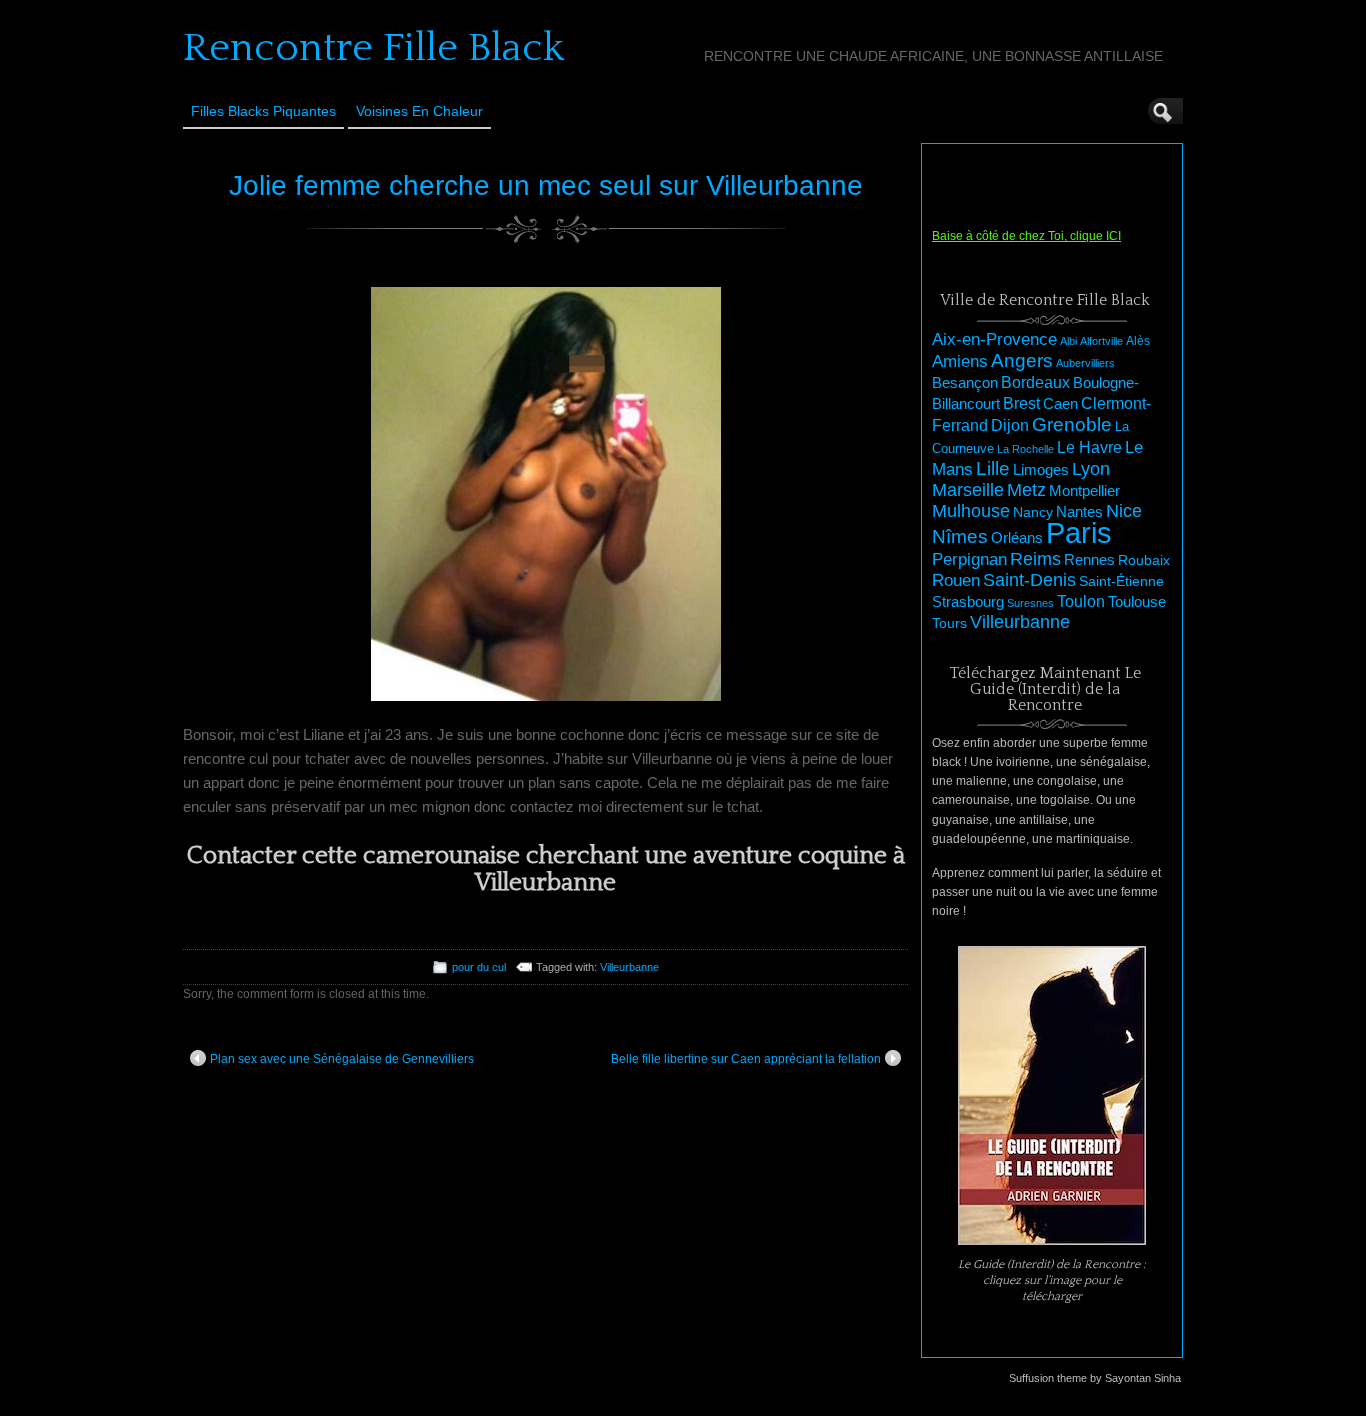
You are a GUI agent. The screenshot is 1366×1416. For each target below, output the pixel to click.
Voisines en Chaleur (419, 111)
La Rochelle (1025, 449)
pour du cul (479, 967)
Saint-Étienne (1121, 581)
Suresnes (1030, 603)
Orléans (1017, 538)
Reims (1035, 559)
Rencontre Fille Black (373, 48)
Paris (1079, 532)
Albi (1068, 341)
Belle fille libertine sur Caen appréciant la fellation (746, 1059)
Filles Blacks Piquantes (263, 111)
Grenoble (1072, 424)
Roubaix (1144, 560)
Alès (1138, 341)
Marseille (968, 490)
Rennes (1089, 559)
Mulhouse (971, 511)
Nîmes (960, 536)
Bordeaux (1035, 382)
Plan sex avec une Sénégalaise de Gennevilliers (342, 1059)
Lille (993, 468)
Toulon (1081, 601)
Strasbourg (968, 602)
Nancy (1033, 512)
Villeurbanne (629, 967)
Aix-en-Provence (994, 339)
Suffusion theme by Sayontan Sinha (1095, 1378)
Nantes (1079, 512)
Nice (1124, 511)
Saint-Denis (1029, 580)
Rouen (956, 580)
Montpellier (1084, 490)
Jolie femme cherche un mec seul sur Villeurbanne (546, 185)
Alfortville (1101, 341)
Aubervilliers (1085, 363)
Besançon (965, 382)
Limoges (1041, 470)
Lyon (1091, 468)
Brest (1021, 403)
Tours (949, 623)
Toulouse (1137, 601)
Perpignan (969, 559)
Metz (1026, 490)
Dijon (1010, 425)
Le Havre (1089, 447)
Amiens (960, 361)
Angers (1022, 360)
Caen (1060, 404)
